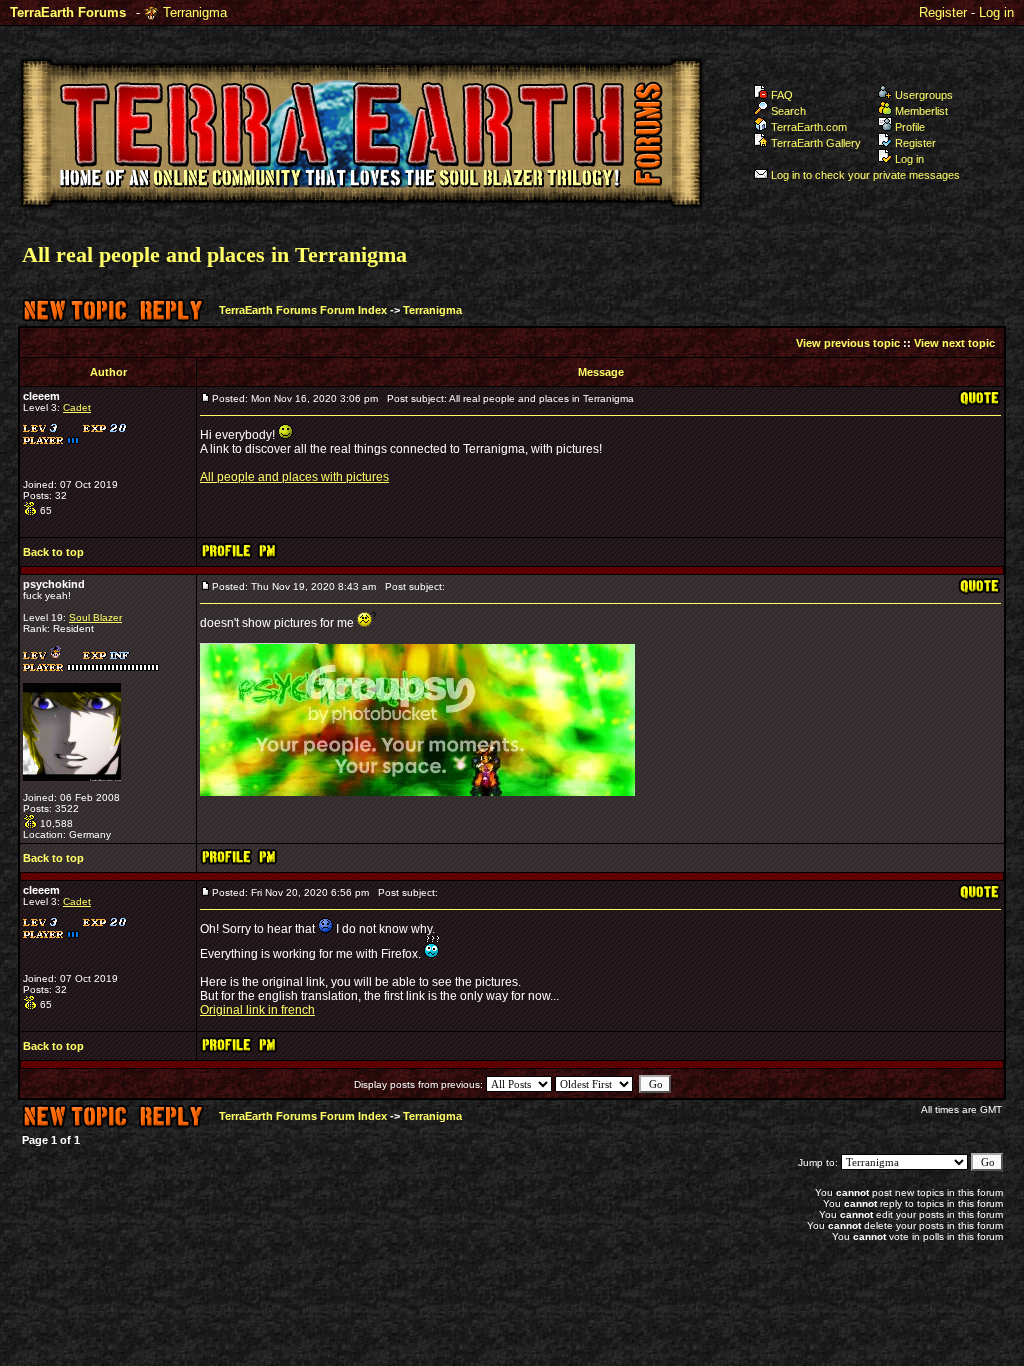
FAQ (782, 95)
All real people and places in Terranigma (214, 254)
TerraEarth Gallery (816, 143)
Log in (996, 12)
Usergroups (924, 95)
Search (788, 111)
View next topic (954, 343)
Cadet (77, 407)
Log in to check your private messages (865, 175)
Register (943, 12)
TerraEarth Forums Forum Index (303, 310)
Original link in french (257, 1010)
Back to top (53, 552)
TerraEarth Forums (68, 12)
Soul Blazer (95, 617)
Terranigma (195, 12)
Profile (910, 127)
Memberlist (921, 111)
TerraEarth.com (809, 127)
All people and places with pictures (294, 477)
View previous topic (848, 343)
